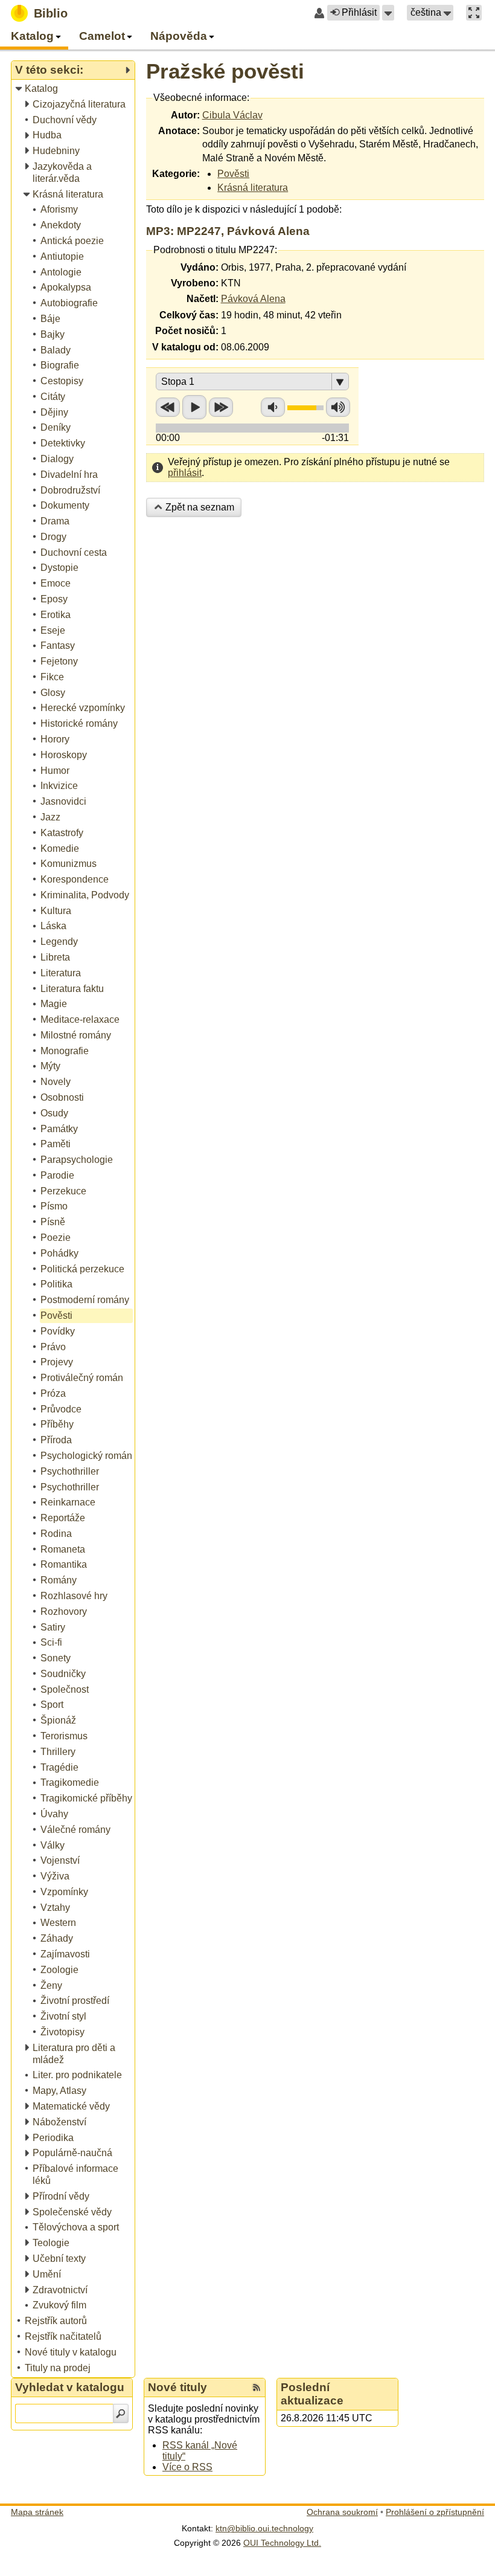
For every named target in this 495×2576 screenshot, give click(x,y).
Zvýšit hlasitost (338, 407)
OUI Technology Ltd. (282, 2543)
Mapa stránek (37, 2512)
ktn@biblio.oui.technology (264, 2528)
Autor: (185, 115)
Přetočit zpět (168, 407)
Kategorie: (176, 174)
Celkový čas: (189, 315)
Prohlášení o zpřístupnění (435, 2512)
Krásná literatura (253, 188)
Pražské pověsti (225, 71)
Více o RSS (187, 2467)
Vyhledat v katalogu (70, 2387)
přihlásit (185, 473)
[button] (388, 13)
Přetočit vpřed (221, 407)
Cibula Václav (232, 115)
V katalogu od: (185, 347)
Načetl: (203, 299)
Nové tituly (177, 2387)
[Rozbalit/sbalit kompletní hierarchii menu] (127, 70)
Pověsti (233, 174)
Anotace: (179, 131)
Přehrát (194, 407)
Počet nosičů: (187, 331)
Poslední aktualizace (312, 2394)
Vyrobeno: (195, 283)
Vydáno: (200, 267)
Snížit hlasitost (273, 407)
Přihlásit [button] (359, 12)
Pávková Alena (253, 299)
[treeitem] (74, 89)
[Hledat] (121, 2413)
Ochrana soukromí (342, 2512)
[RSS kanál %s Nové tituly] (257, 2388)
